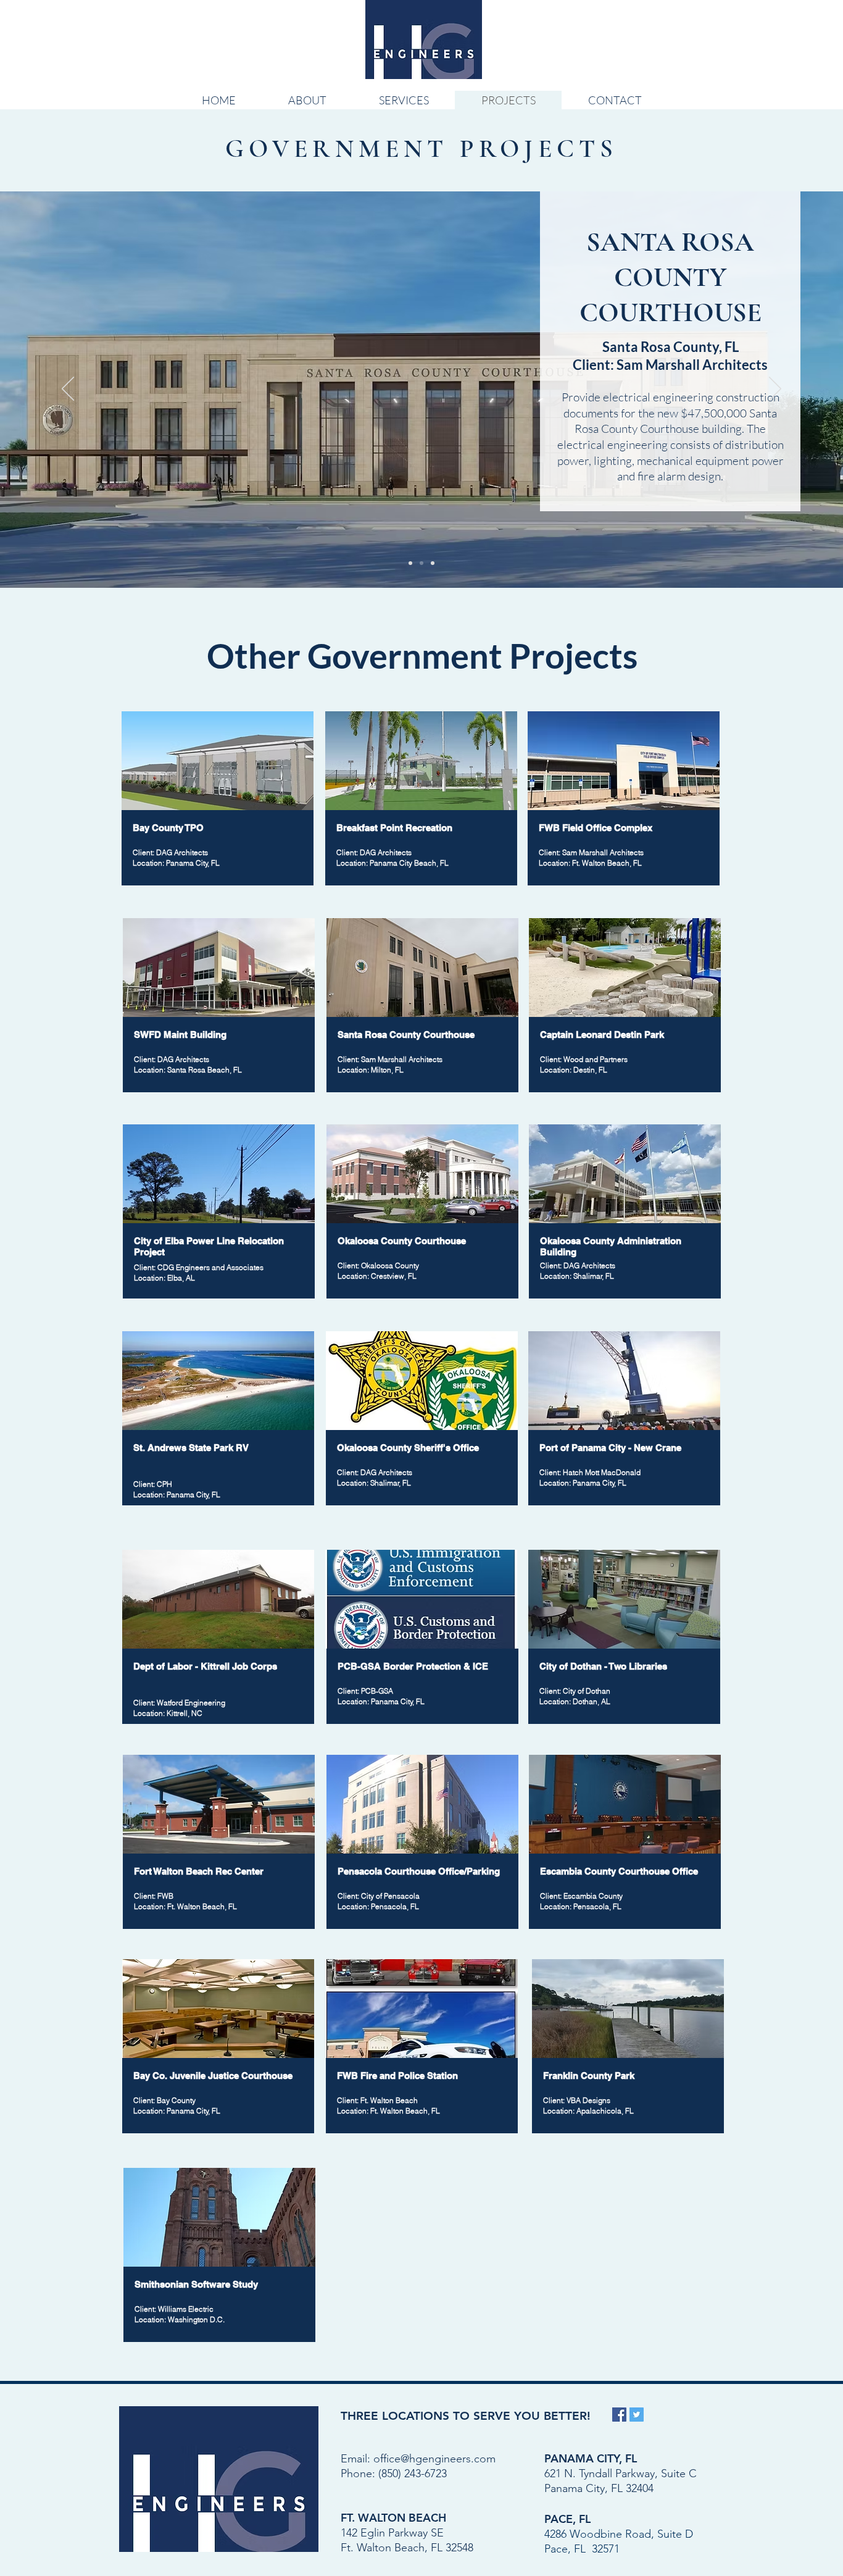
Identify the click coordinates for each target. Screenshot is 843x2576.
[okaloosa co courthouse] (410, 563)
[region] (219, 1011)
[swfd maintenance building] (433, 563)
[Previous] (68, 390)
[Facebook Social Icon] (619, 2415)
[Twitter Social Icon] (637, 2415)
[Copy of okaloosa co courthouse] (421, 563)
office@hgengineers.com (434, 2459)
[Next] (775, 390)
